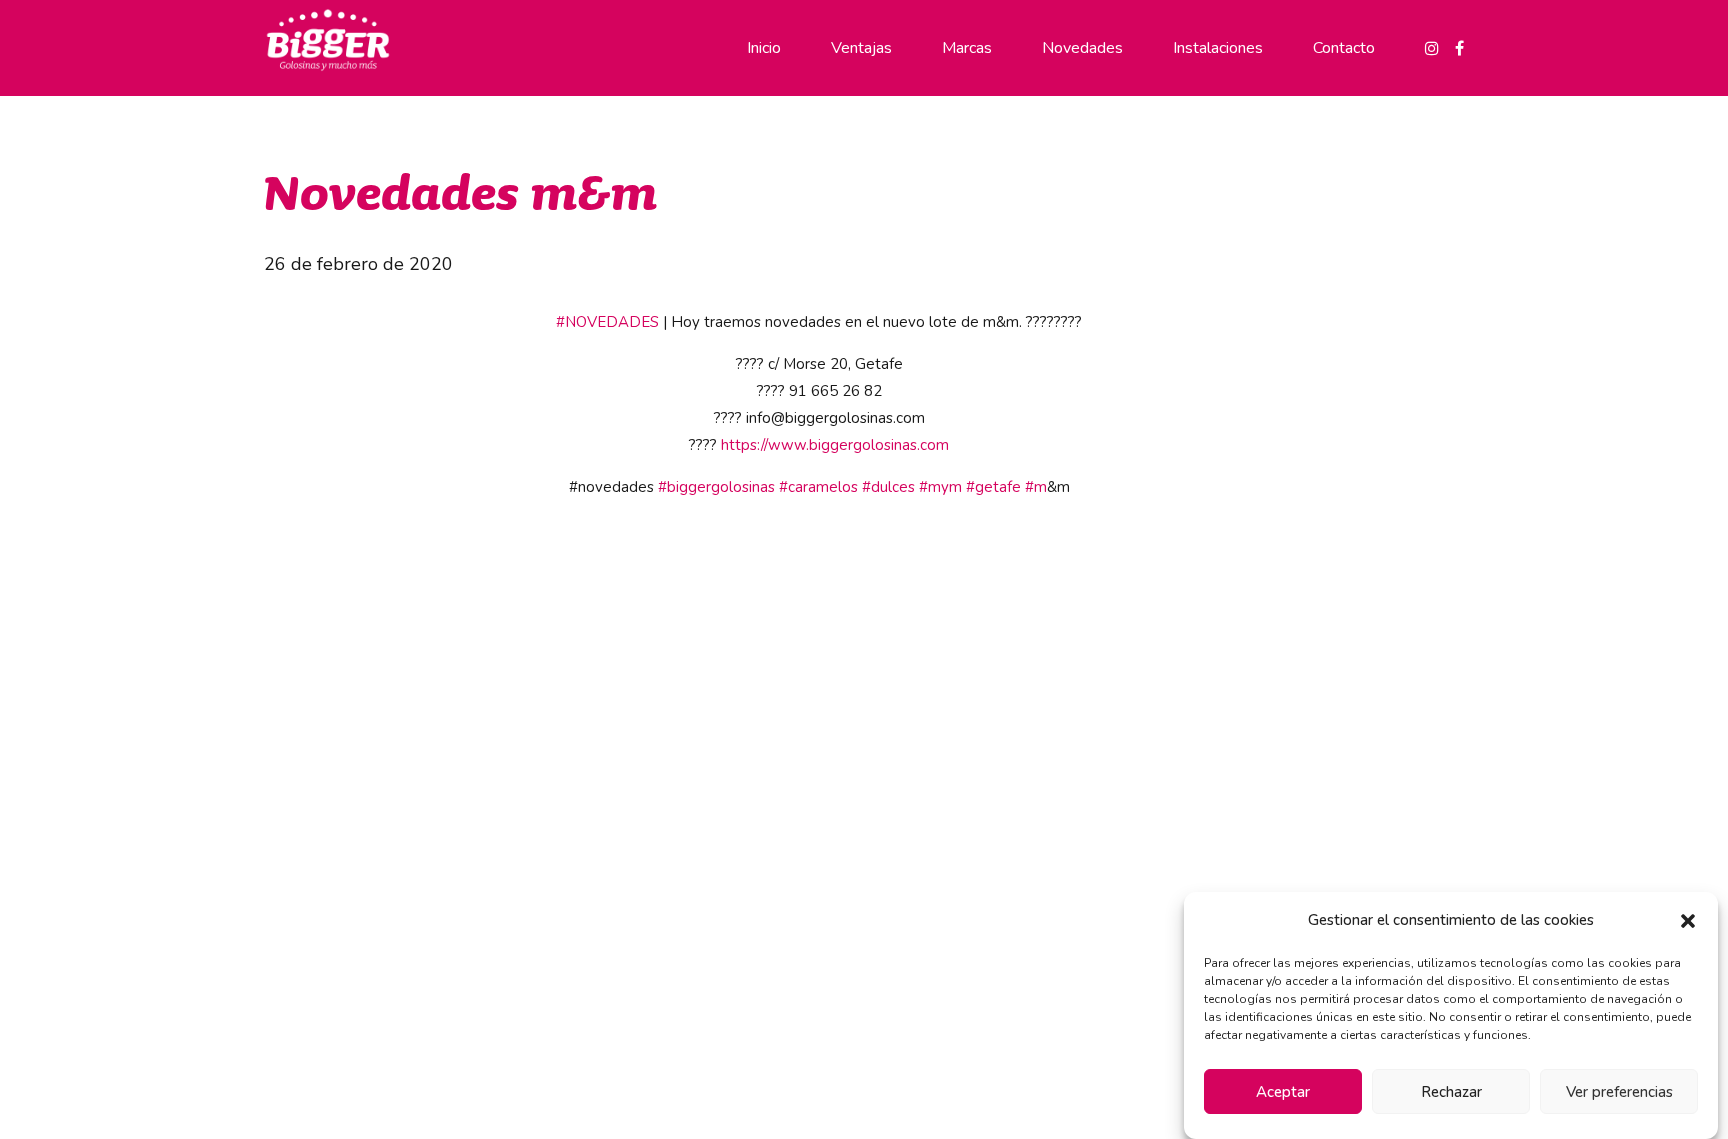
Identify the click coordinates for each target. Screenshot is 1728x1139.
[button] (1688, 921)
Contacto (1344, 48)
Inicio (764, 48)
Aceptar (1283, 1092)
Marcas (967, 48)
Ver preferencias (1619, 1092)
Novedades (1082, 48)
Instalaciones (1218, 48)
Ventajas (861, 48)
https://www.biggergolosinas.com (835, 445)
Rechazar (1451, 1092)
